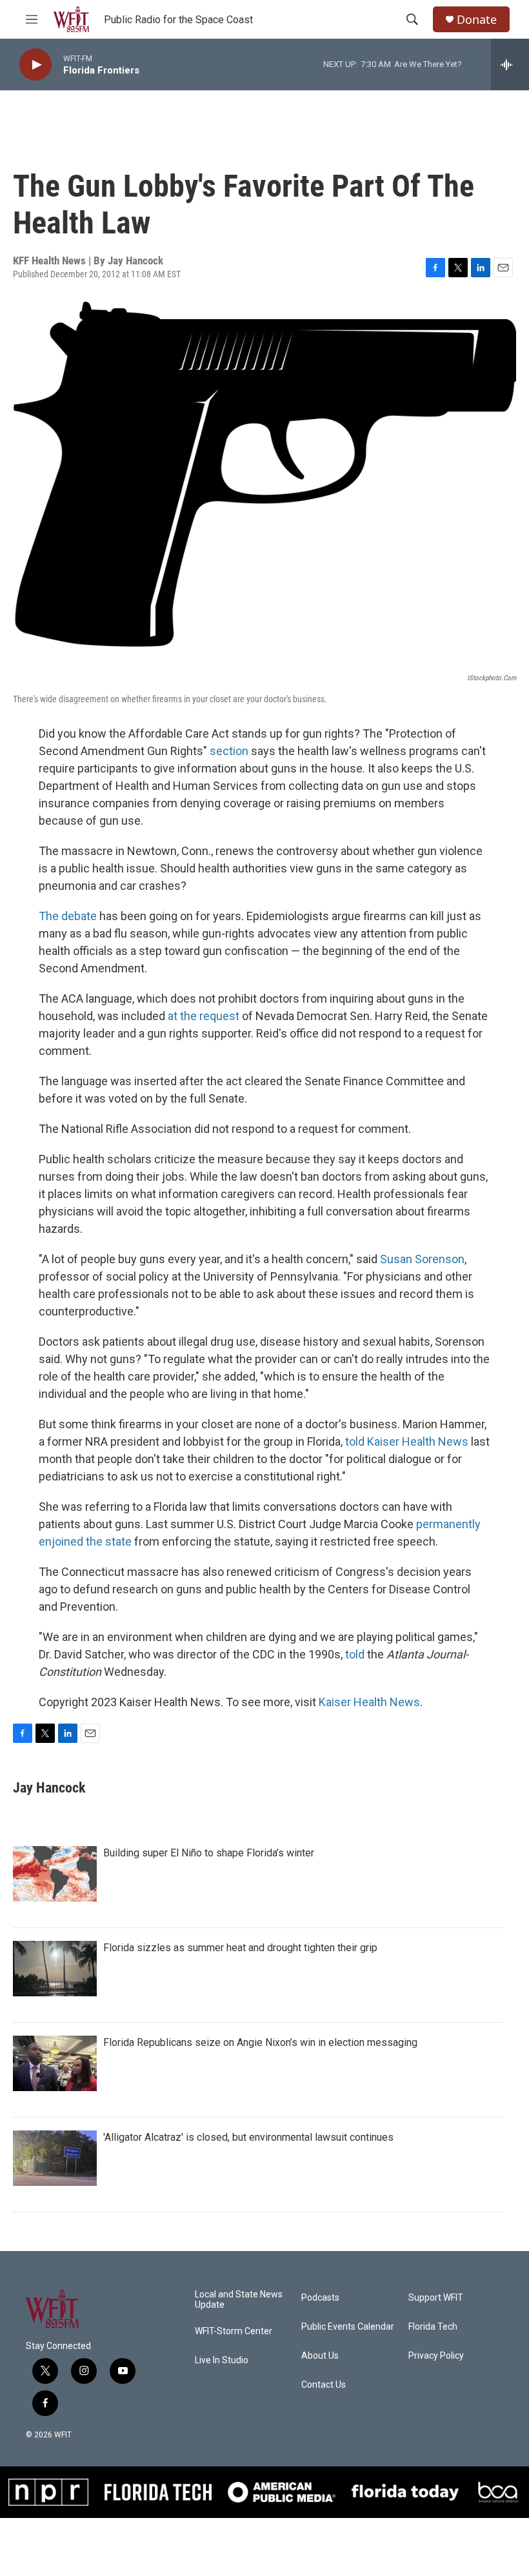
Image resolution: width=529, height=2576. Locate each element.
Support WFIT (436, 2298)
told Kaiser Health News (407, 1441)
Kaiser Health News (369, 1702)
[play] (35, 65)
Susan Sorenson (422, 1259)
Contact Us (324, 2385)
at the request (204, 1016)
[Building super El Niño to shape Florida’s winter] (55, 1874)
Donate (477, 20)
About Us (320, 2356)
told (355, 1654)
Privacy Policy (436, 2356)
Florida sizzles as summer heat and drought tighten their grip (240, 1948)
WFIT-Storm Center (234, 2331)
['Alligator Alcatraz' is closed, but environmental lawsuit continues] (55, 2158)
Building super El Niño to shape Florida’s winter (209, 1853)
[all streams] (510, 64)
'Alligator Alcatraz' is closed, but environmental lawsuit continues (248, 2137)
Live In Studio (222, 2360)
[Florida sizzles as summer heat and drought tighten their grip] (55, 1969)
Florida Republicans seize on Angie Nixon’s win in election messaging (260, 2042)
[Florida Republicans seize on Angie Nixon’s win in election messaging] (55, 2063)
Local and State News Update (239, 2300)
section (229, 751)
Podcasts (320, 2298)
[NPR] (49, 2492)
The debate (68, 916)
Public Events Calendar (348, 2327)
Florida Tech (433, 2327)
